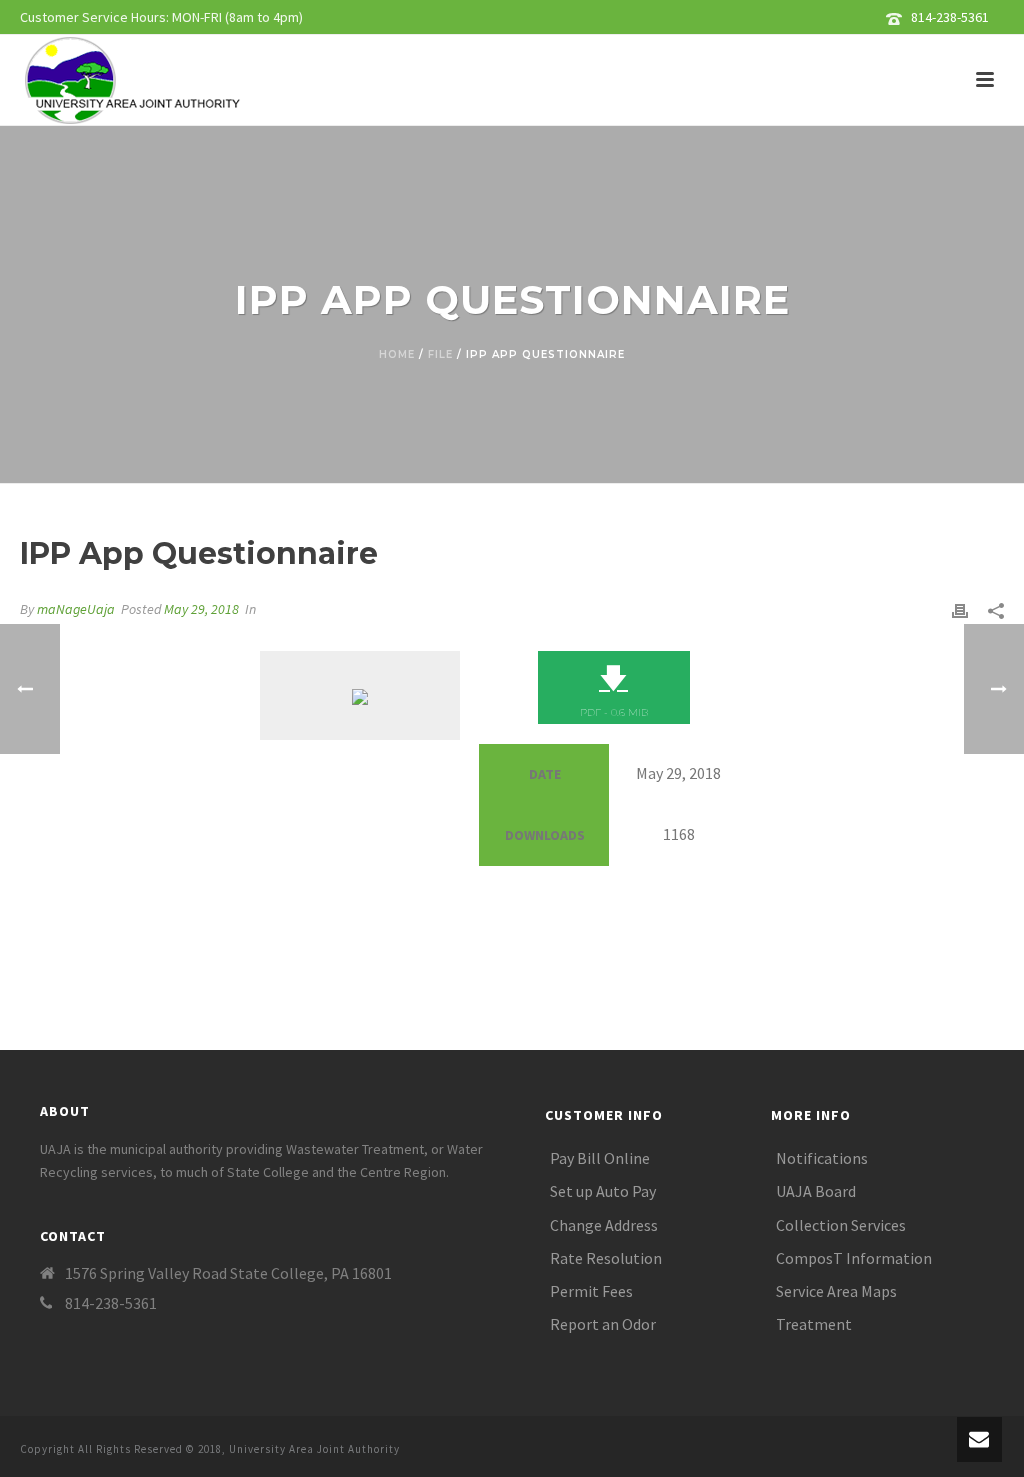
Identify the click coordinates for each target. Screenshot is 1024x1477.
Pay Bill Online (600, 1158)
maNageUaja (76, 609)
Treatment (814, 1324)
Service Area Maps (836, 1291)
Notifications (822, 1158)
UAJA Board (816, 1191)
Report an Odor (603, 1324)
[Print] (960, 609)
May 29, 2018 (201, 609)
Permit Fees (591, 1291)
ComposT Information (854, 1258)
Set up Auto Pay (603, 1191)
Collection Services (841, 1225)
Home (397, 354)
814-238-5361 (950, 17)
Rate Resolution (606, 1258)
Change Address (604, 1225)
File (440, 354)
